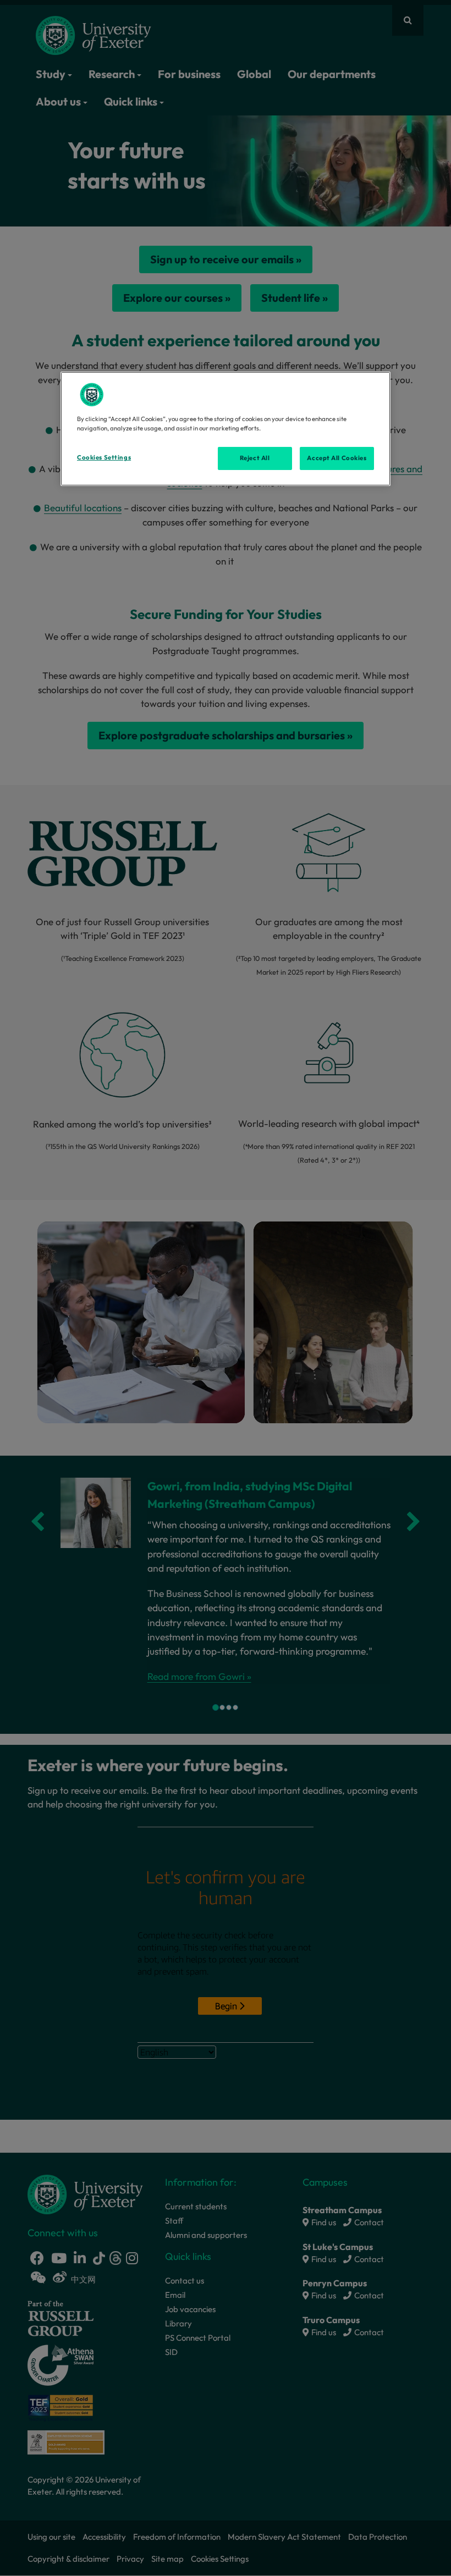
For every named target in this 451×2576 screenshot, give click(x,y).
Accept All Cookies (337, 458)
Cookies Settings (104, 457)
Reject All (255, 458)
